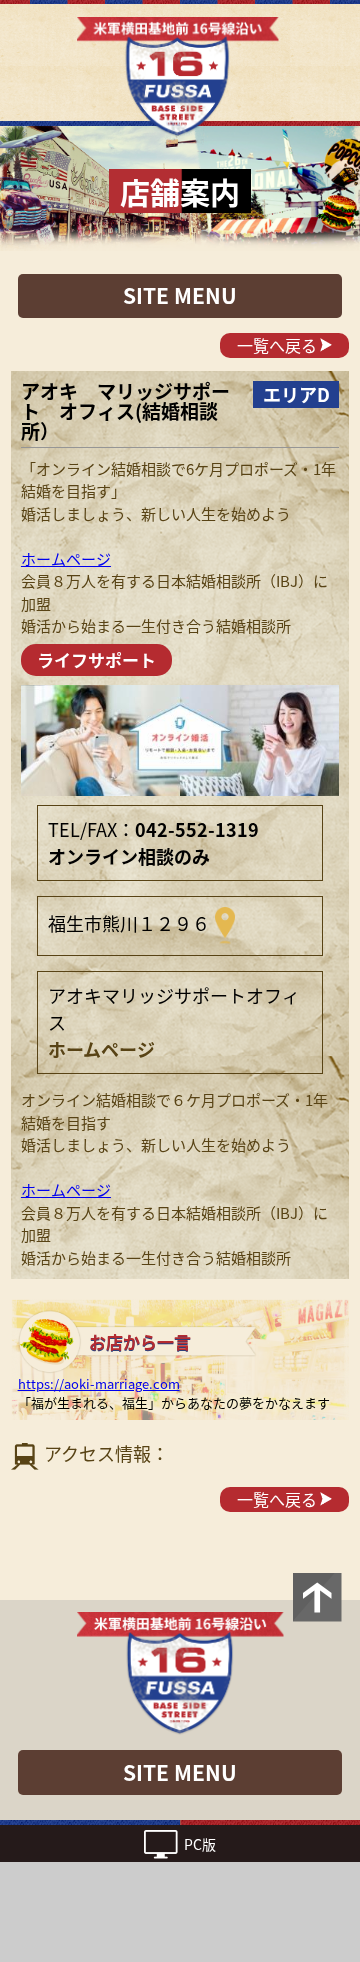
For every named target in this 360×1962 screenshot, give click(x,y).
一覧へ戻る (277, 345)
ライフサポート (96, 659)
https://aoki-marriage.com (99, 1383)
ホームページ (66, 558)
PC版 (200, 1844)
